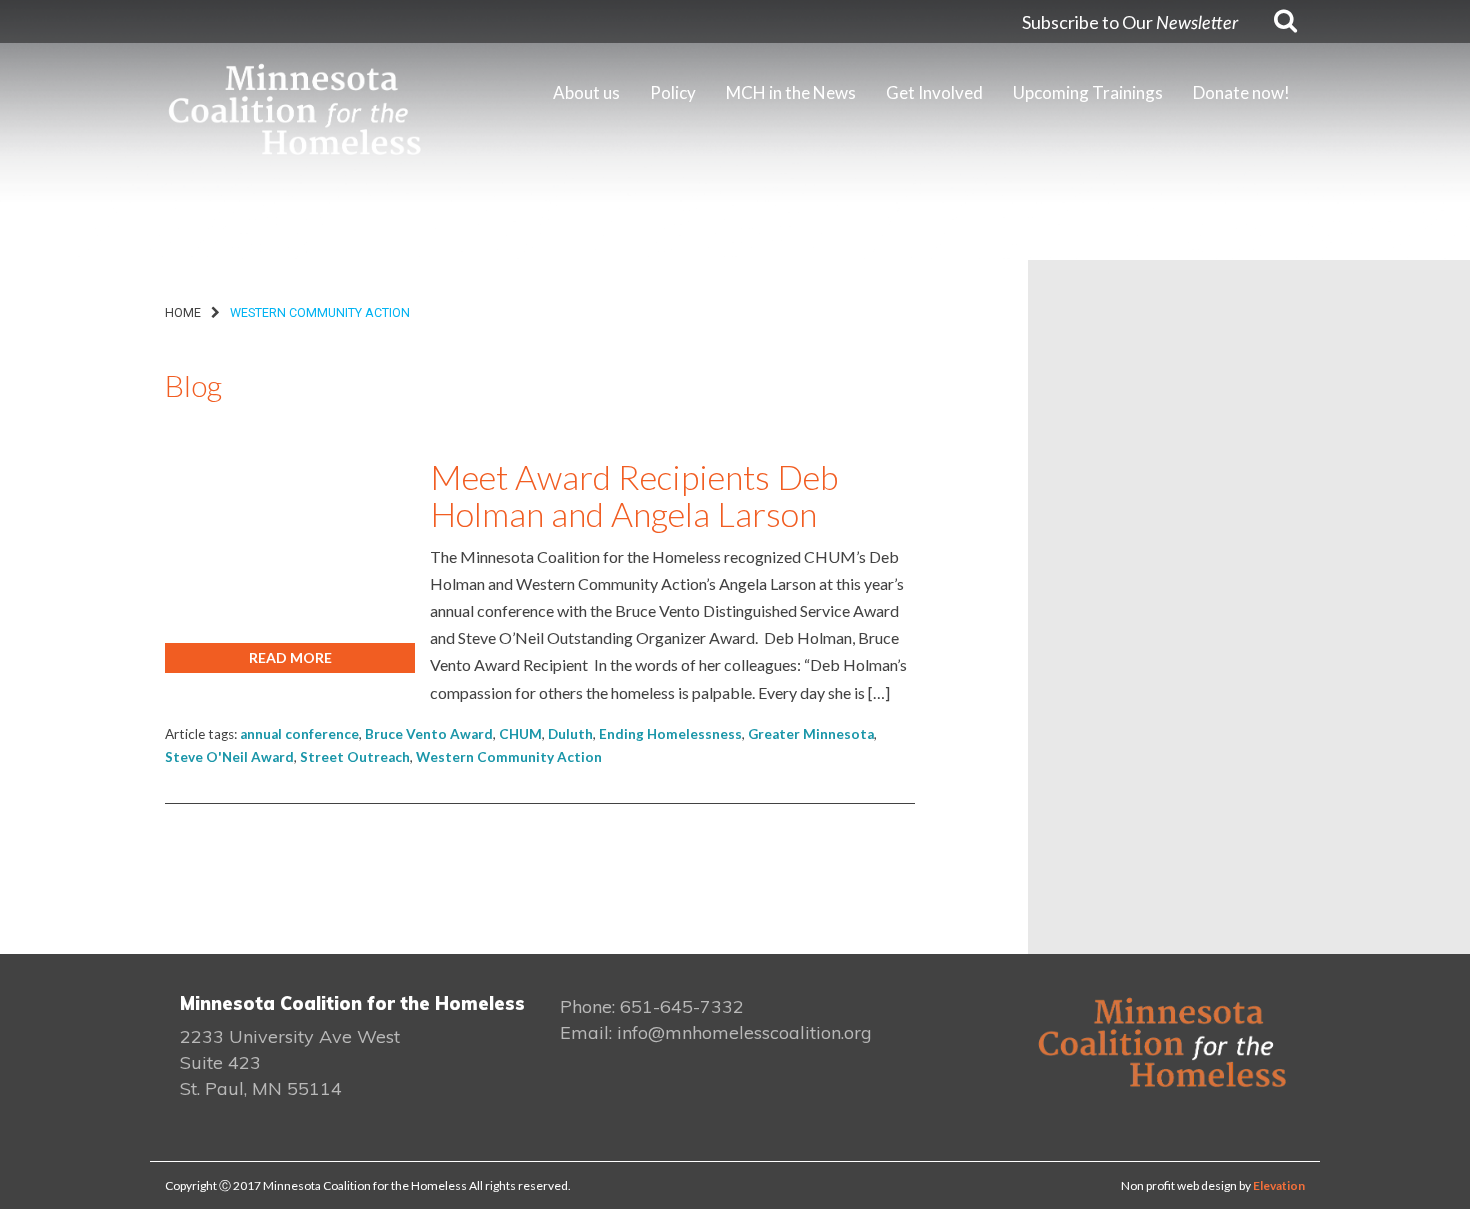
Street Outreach (355, 757)
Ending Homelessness (670, 734)
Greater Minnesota (811, 734)
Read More (290, 657)
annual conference (299, 734)
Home (183, 312)
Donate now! (1241, 92)
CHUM (520, 734)
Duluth (570, 734)
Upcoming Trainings (1088, 92)
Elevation (1279, 1185)
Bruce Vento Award (429, 734)
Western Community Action (509, 757)
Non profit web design (1179, 1185)
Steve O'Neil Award (229, 757)
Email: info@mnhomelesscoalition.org (716, 1032)
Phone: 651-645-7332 (652, 1006)
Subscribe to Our (1130, 22)
